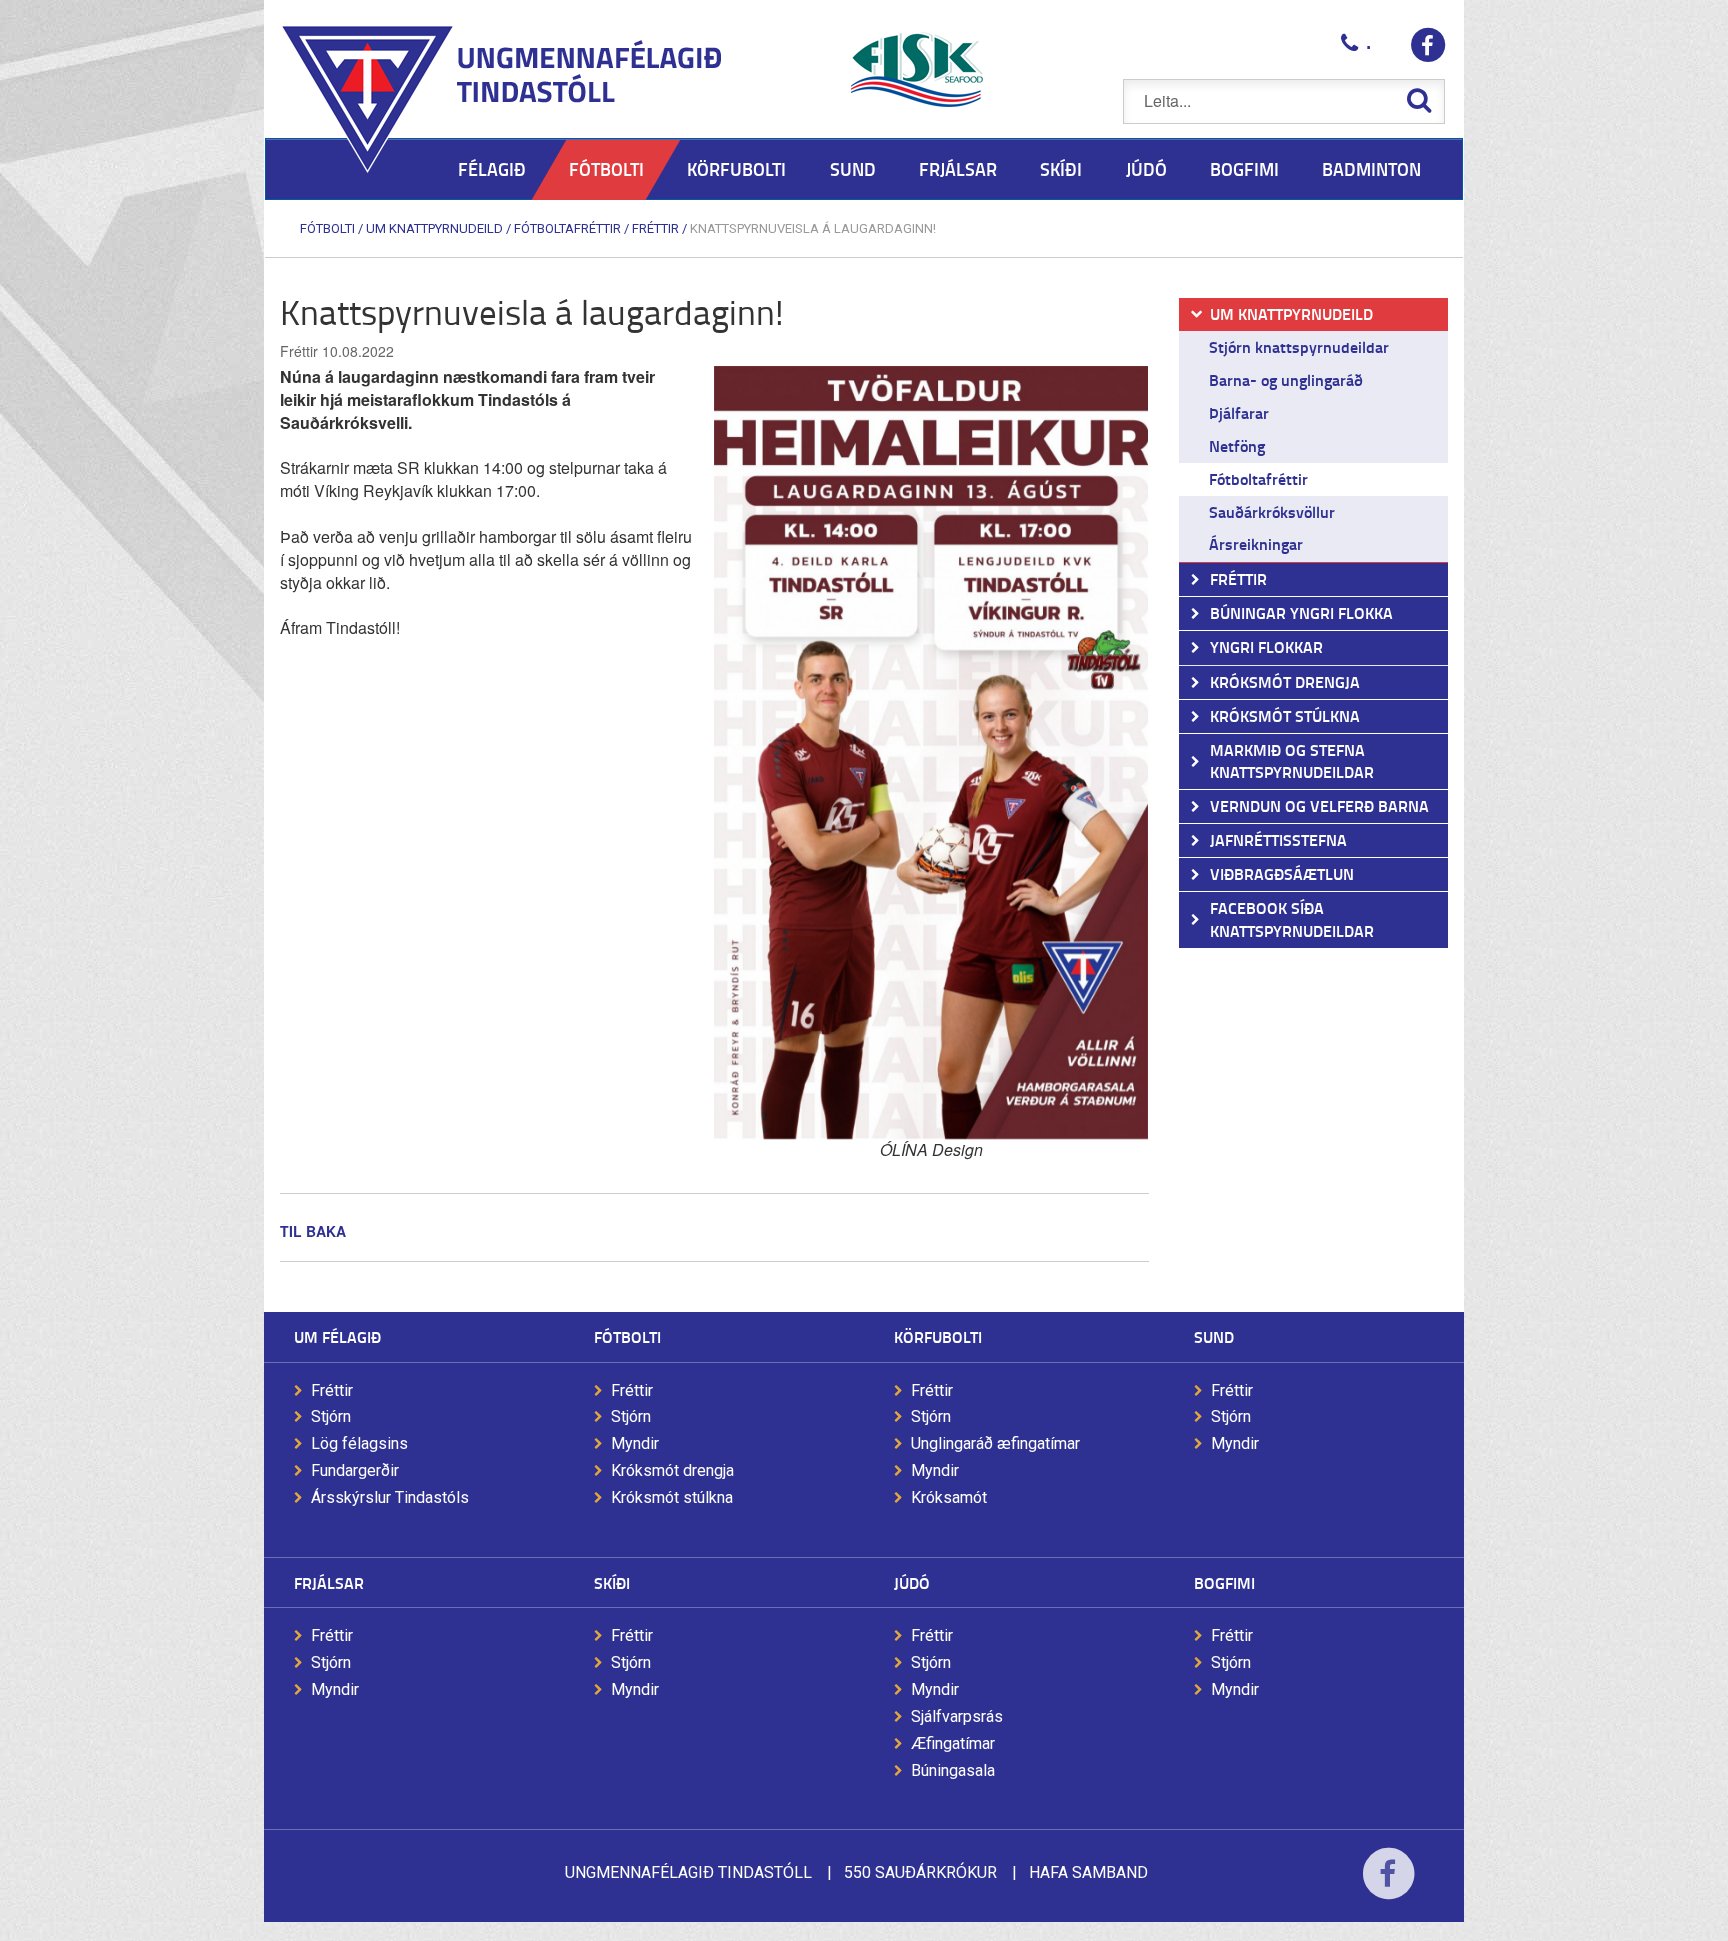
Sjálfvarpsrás (957, 1716)
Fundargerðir (355, 1470)
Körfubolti (938, 1336)
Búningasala (953, 1770)
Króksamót (949, 1497)
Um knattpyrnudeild (434, 228)
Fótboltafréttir (567, 228)
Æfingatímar (953, 1743)
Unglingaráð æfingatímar (995, 1443)
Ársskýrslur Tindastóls (390, 1497)
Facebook (1388, 1886)
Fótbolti (327, 228)
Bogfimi (1224, 1582)
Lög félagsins (359, 1443)
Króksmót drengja (672, 1470)
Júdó (912, 1582)
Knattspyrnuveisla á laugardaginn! (813, 228)
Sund (1214, 1336)
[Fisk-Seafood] (917, 70)
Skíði (612, 1582)
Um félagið (337, 1336)
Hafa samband (1088, 1872)
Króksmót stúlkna (672, 1497)
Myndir (635, 1443)
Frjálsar (329, 1582)
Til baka (313, 1231)
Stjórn (331, 1416)
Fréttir (655, 228)
